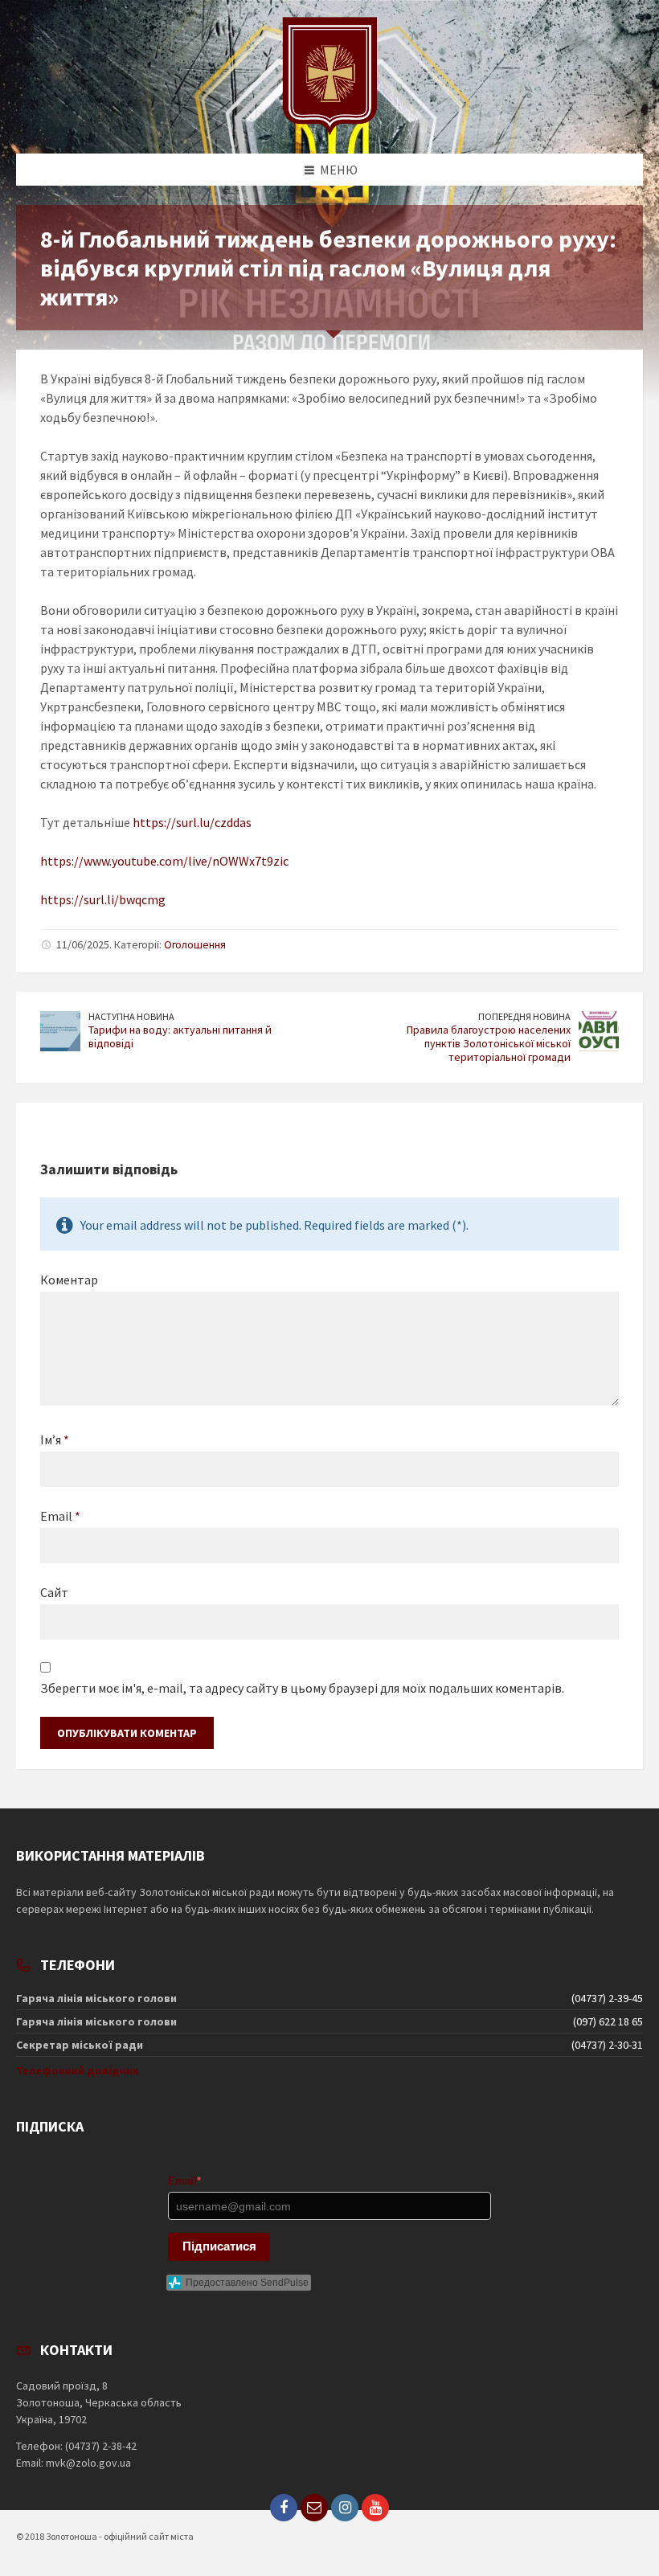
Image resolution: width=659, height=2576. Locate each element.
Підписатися (219, 2246)
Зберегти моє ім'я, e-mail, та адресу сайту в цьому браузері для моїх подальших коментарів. (302, 1688)
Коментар (69, 1280)
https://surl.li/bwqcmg (103, 899)
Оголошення (195, 944)
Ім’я (55, 1440)
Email (60, 1516)
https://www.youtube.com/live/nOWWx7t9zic (164, 861)
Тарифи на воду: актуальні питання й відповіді (180, 1036)
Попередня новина (524, 1016)
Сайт (54, 1592)
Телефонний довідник (78, 2070)
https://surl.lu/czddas (192, 822)
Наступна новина (131, 1016)
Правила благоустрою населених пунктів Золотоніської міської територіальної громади (489, 1043)
